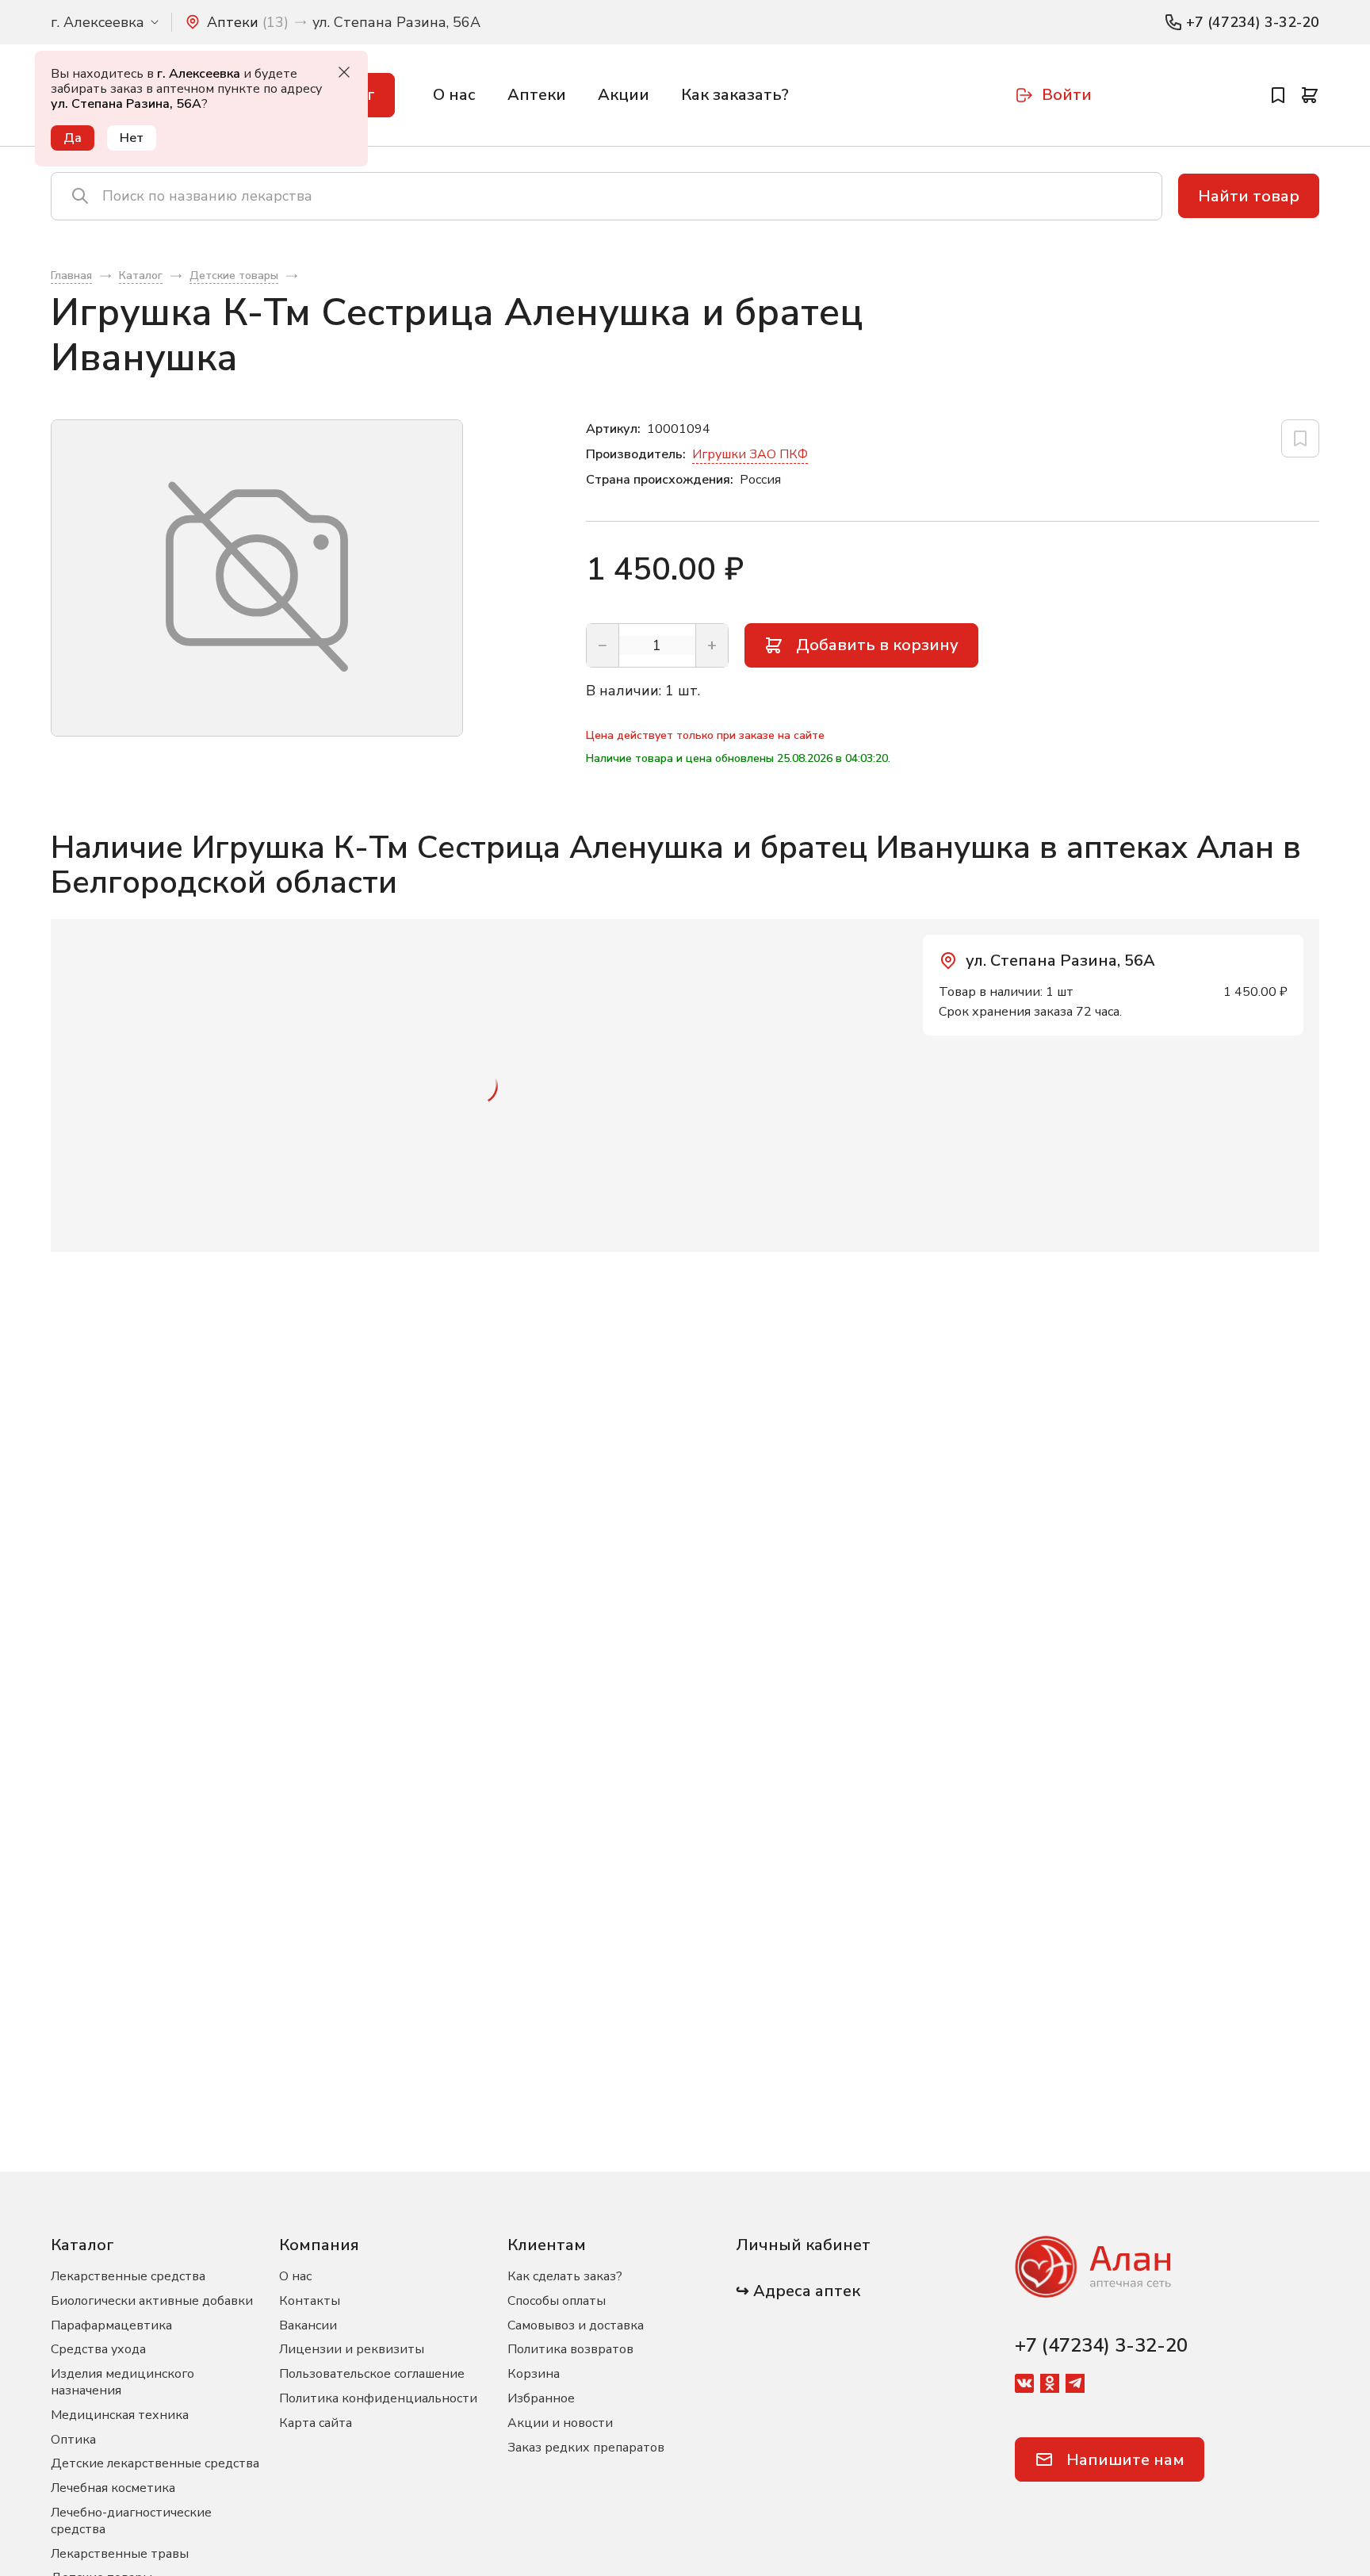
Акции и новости (560, 2423)
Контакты (310, 2301)
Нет (132, 138)
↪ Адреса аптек (798, 2291)
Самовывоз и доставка (576, 2325)
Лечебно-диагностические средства (131, 2521)
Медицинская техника (120, 2415)
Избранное (541, 2398)
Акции (624, 95)
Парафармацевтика (111, 2325)
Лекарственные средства (128, 2276)
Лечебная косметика (113, 2488)
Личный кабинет (803, 2245)
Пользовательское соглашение (372, 2374)
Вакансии (308, 2325)
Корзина (534, 2374)
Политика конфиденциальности (378, 2398)
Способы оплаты (557, 2301)
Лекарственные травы (120, 2554)
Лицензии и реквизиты (352, 2349)
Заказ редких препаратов (586, 2448)
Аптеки (537, 95)
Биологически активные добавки (152, 2301)
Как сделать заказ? (565, 2276)
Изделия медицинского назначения (122, 2382)
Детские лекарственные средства (155, 2463)
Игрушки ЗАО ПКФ (750, 454)
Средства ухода (98, 2349)
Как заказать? (735, 95)
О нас (454, 95)
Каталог (82, 2245)
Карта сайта (316, 2423)
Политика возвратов (570, 2349)
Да (73, 138)
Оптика (73, 2440)
